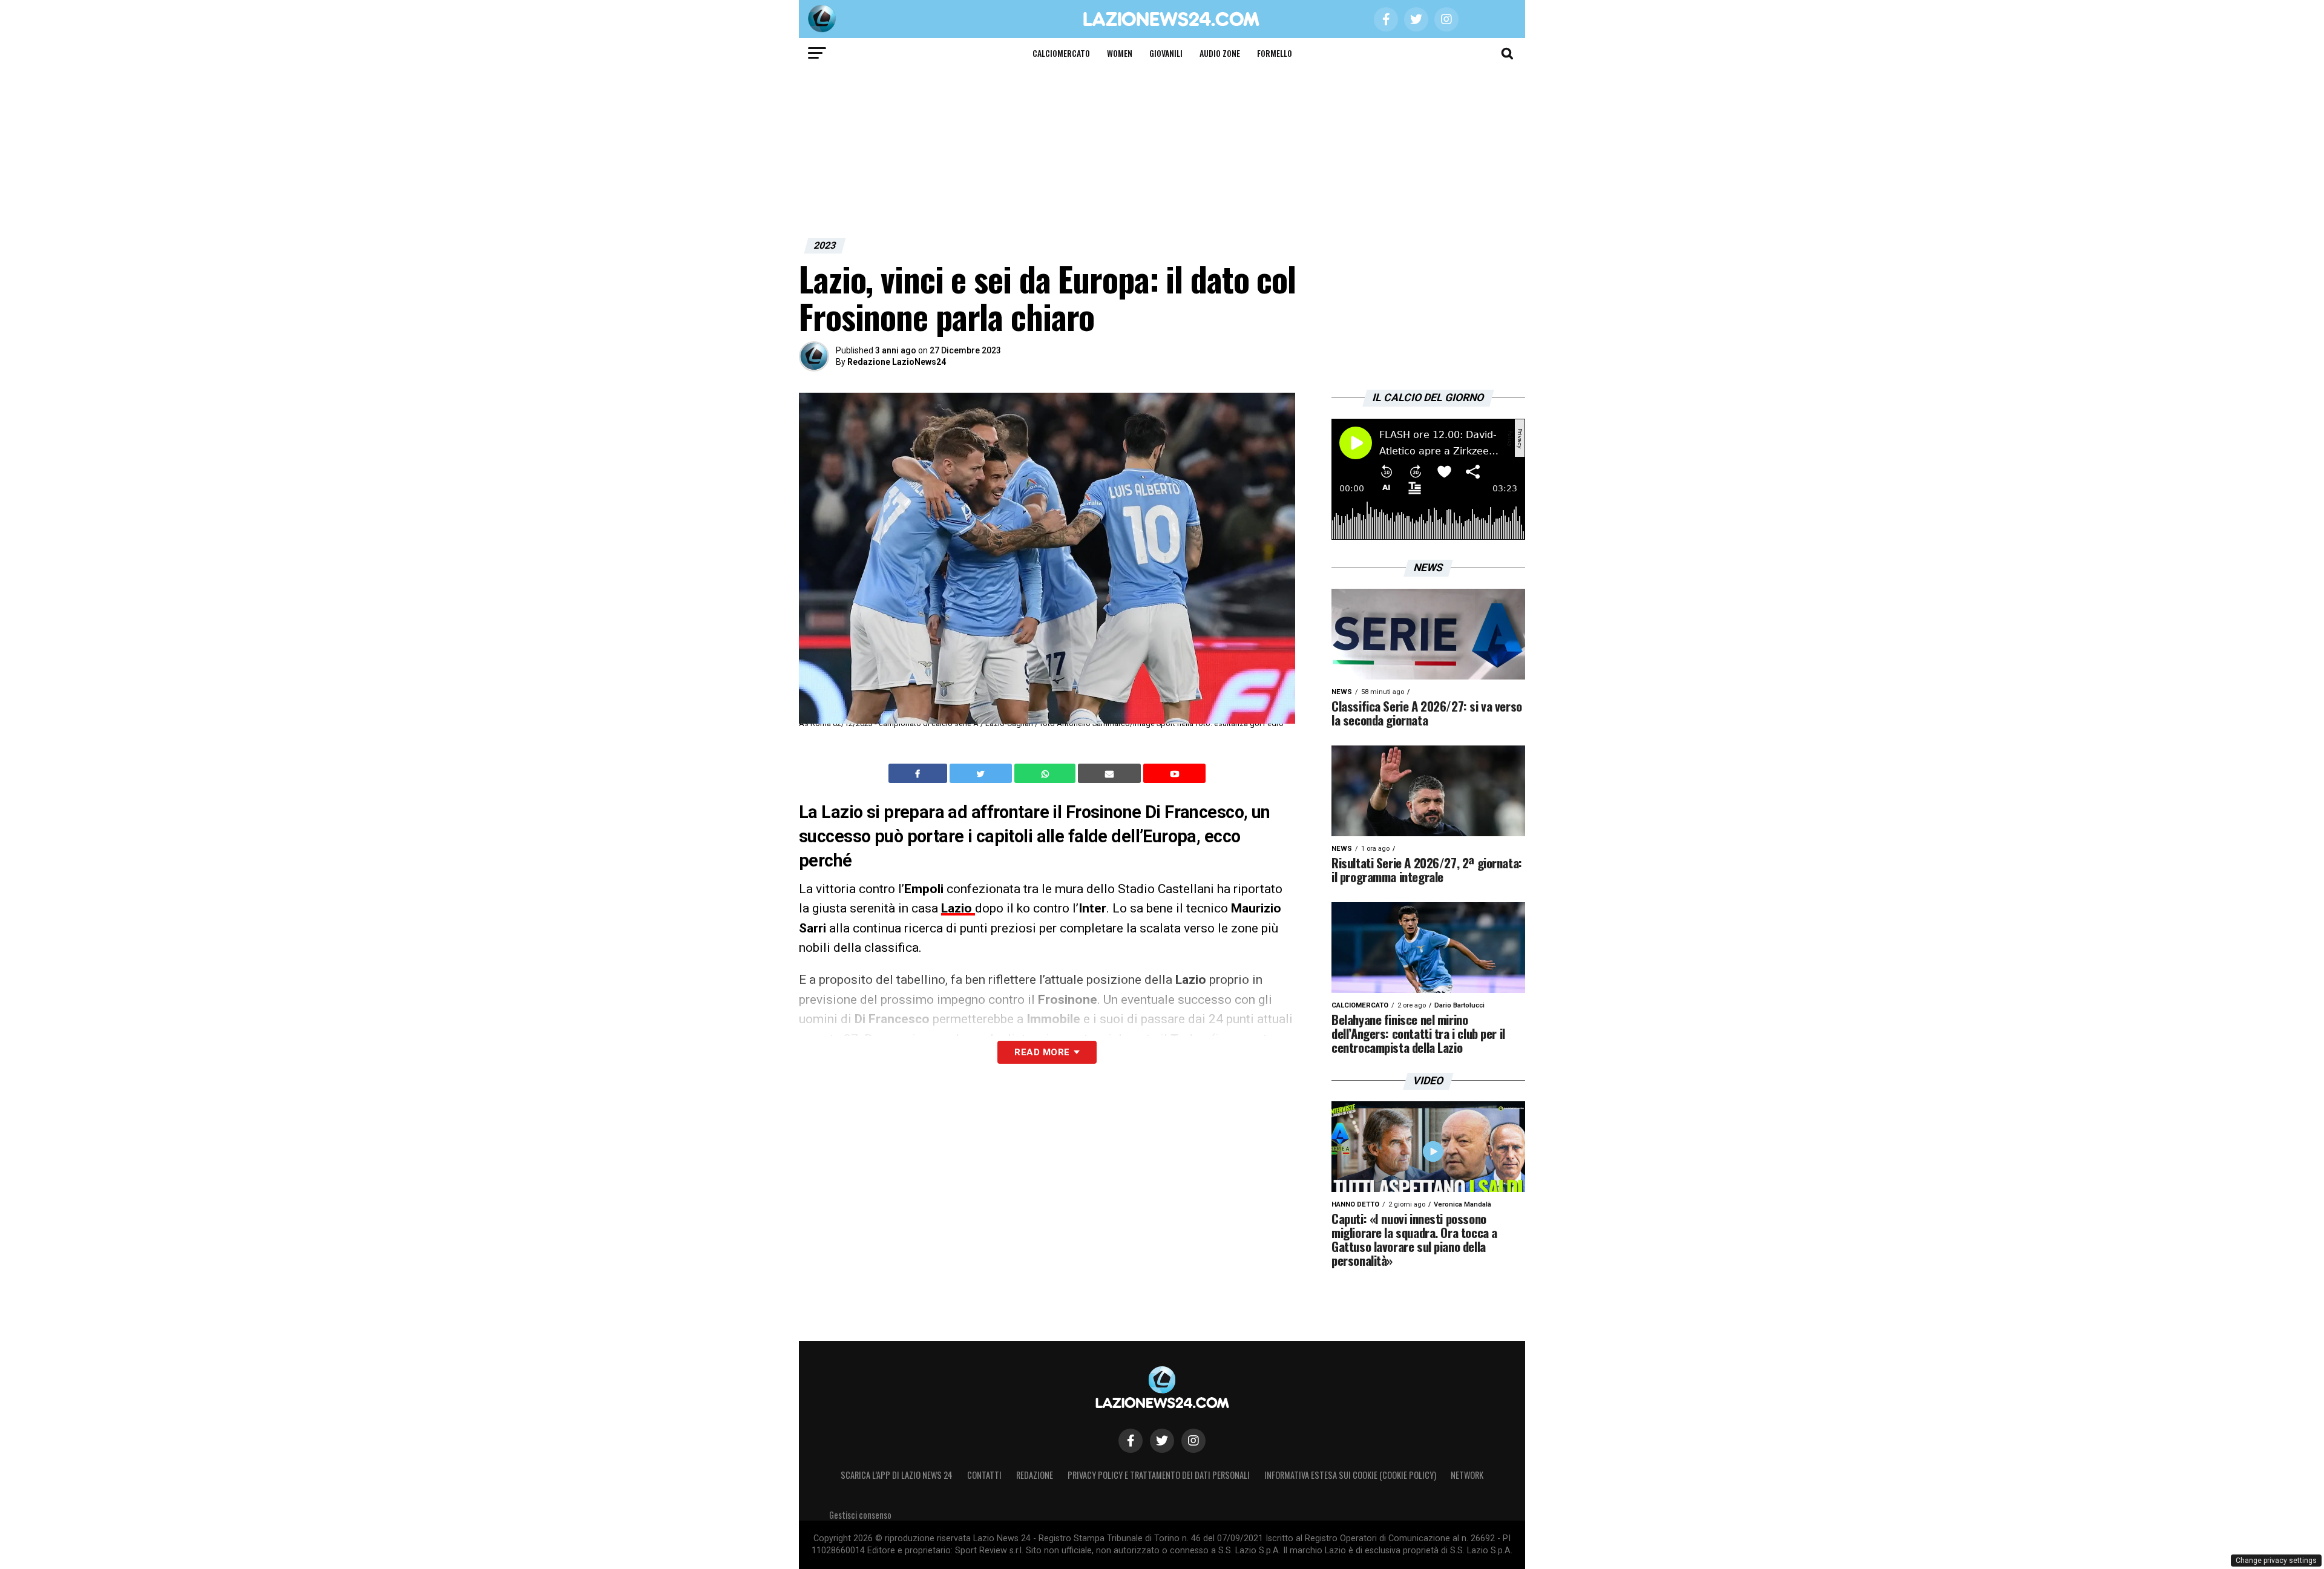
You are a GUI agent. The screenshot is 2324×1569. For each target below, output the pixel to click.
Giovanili (1166, 53)
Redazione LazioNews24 (897, 362)
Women (1120, 53)
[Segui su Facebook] (1131, 1441)
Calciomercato (1061, 53)
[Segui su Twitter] (1162, 1441)
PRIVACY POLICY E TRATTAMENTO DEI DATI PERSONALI (1159, 1475)
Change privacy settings (2276, 1561)
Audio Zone (1220, 53)
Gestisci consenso (860, 1515)
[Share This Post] (1046, 773)
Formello (1275, 53)
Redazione (1035, 1475)
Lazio (958, 908)
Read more (1042, 1052)
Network (1467, 1475)
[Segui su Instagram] (1193, 1441)
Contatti (984, 1475)
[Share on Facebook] (919, 773)
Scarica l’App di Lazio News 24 (897, 1475)
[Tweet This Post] (982, 773)
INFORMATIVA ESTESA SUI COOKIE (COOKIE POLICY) (1350, 1475)
